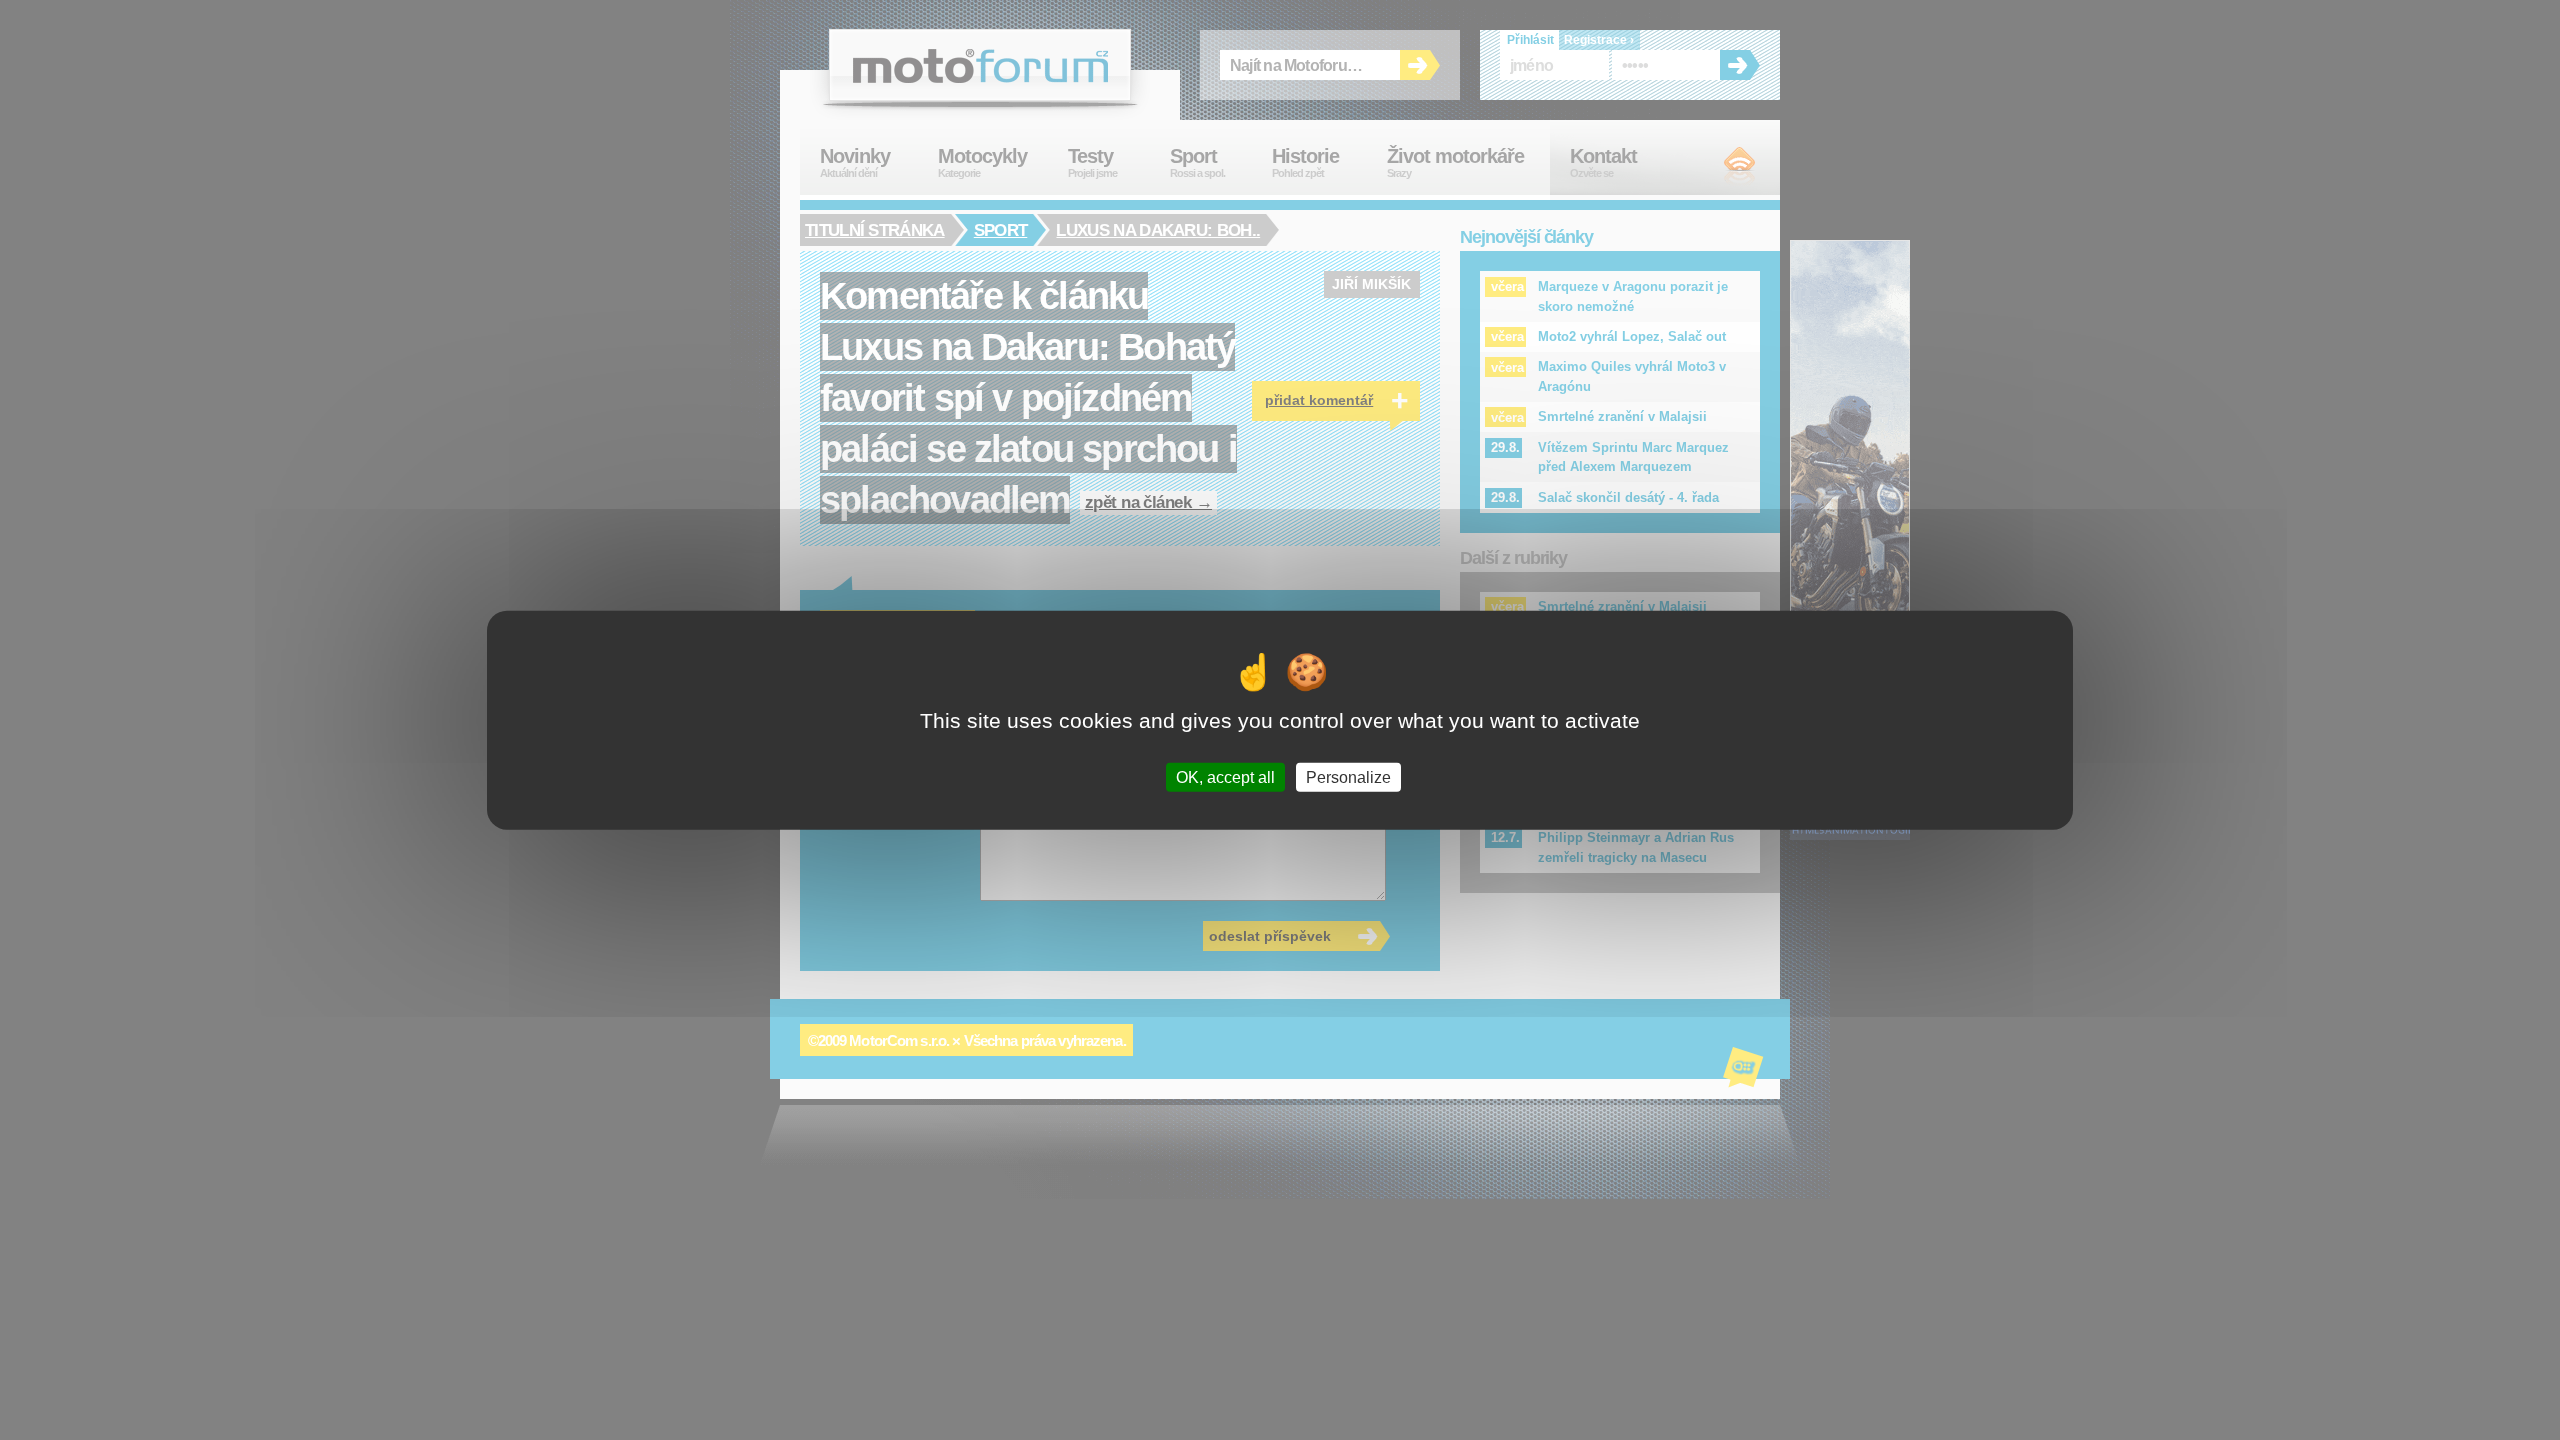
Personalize (1348, 776)
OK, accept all (1225, 776)
